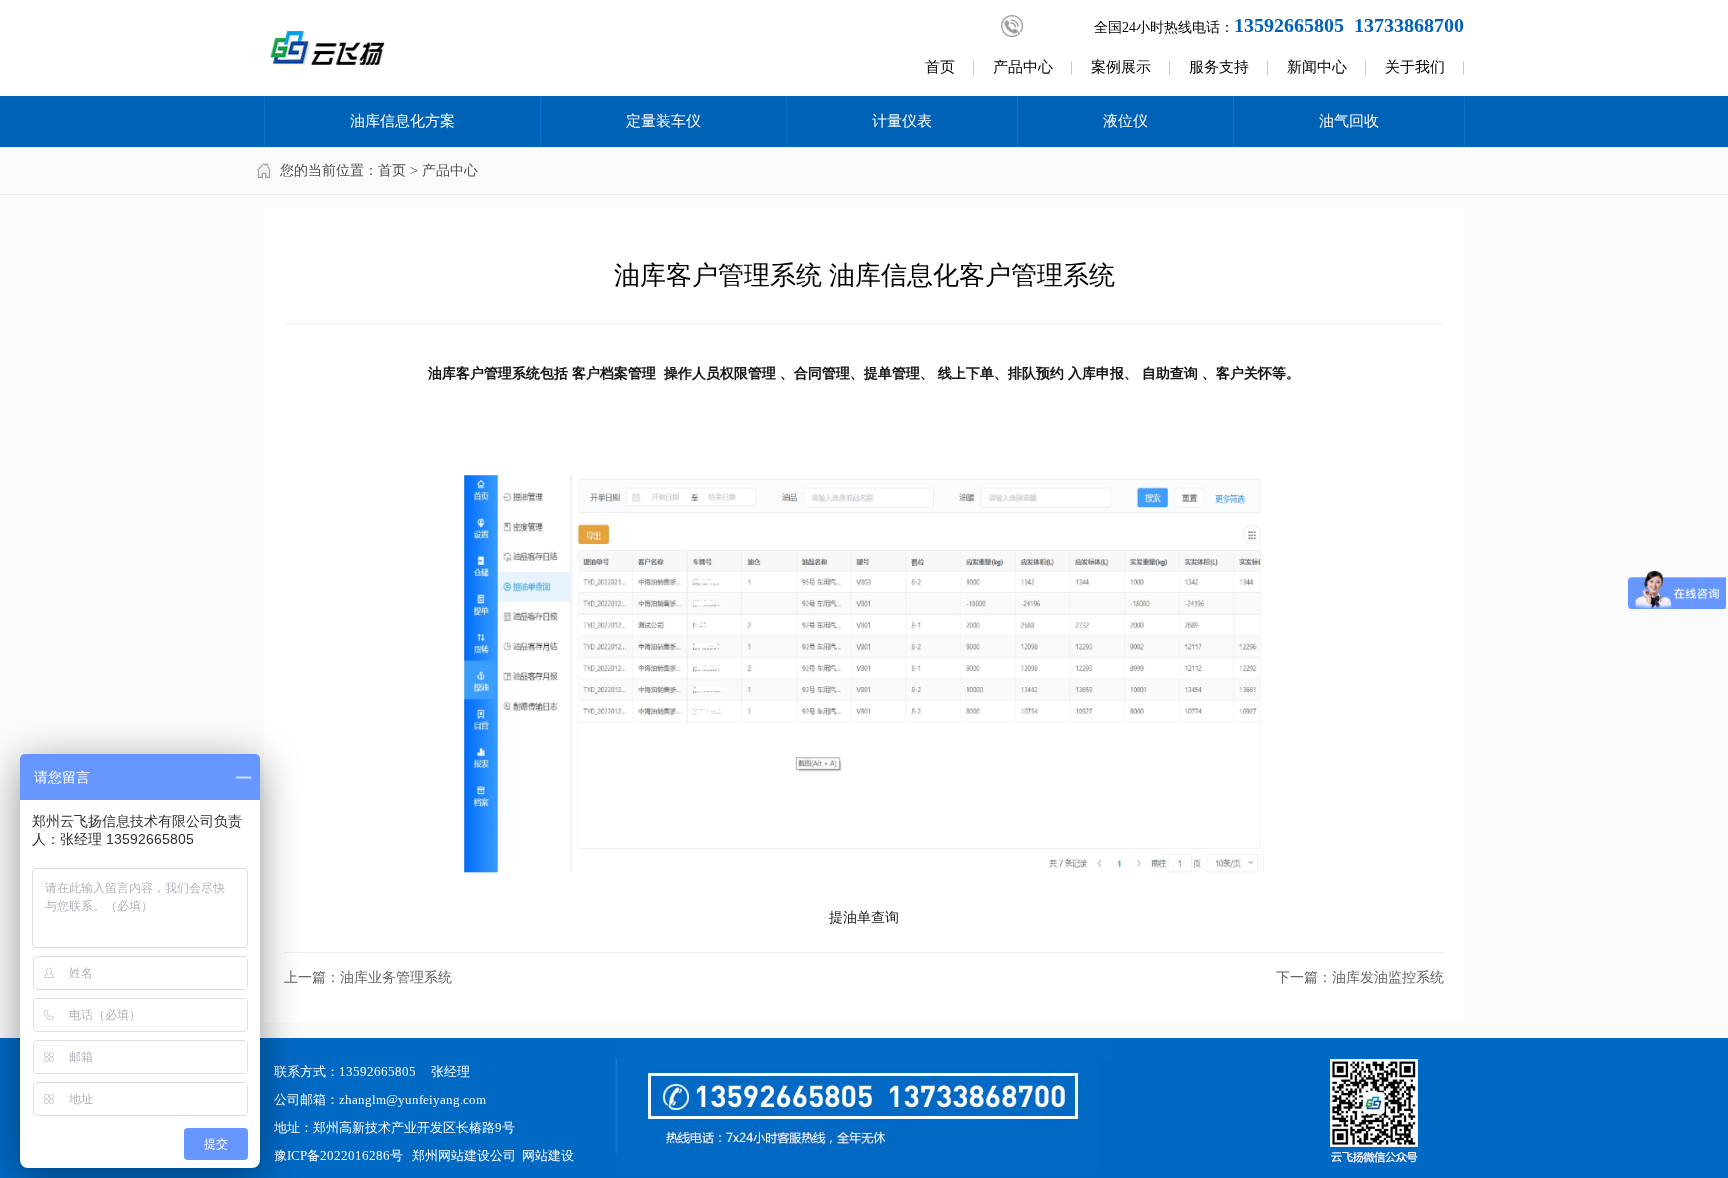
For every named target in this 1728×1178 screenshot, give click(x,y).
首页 (940, 67)
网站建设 (548, 1155)
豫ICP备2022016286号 (338, 1155)
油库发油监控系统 (1388, 977)
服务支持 (1219, 67)
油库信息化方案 (402, 121)
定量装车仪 (663, 121)
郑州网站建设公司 (464, 1155)
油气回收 (1349, 121)
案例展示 (1121, 67)
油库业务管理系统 (396, 977)
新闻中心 (1317, 67)
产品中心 (1023, 67)
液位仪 (1125, 121)
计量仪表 (902, 121)
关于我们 (1415, 67)
